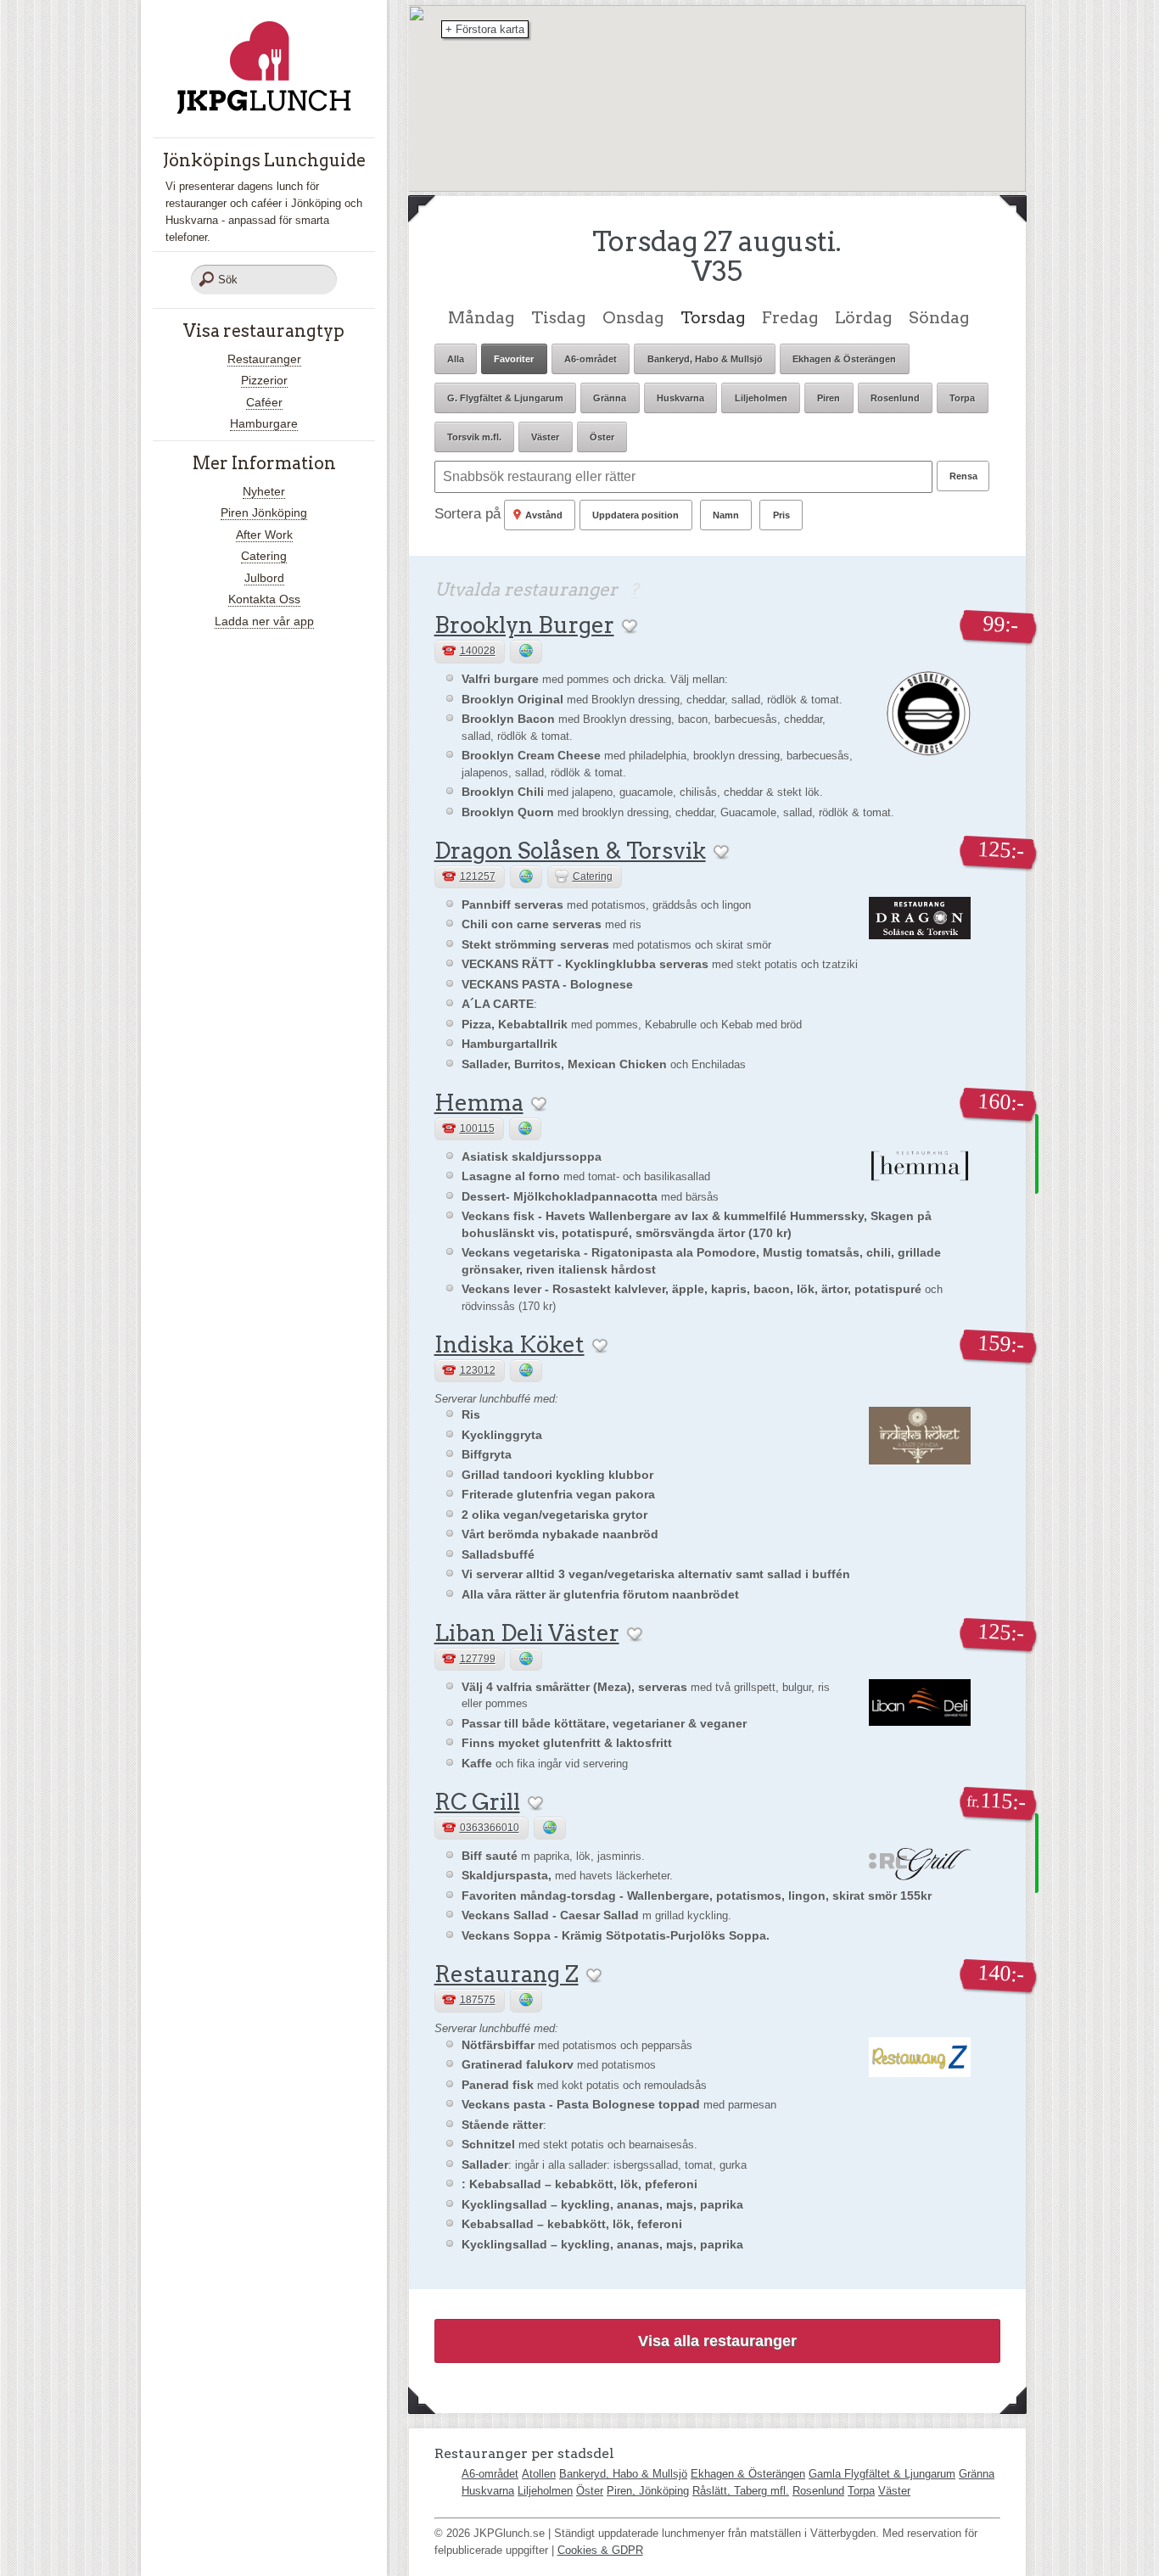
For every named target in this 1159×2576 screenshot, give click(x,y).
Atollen (539, 2474)
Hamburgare (264, 423)
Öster (590, 2491)
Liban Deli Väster (527, 1633)
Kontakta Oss (264, 599)
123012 (478, 1370)
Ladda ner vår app (264, 621)
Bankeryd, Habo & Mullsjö (623, 2474)
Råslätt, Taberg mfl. (741, 2491)
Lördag (863, 317)
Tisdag (558, 317)
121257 (478, 876)
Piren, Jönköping (648, 2491)
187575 (478, 2000)
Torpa (861, 2491)
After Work (264, 535)
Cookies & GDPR (600, 2550)
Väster (894, 2491)
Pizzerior (264, 380)
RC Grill (477, 1802)
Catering (264, 556)
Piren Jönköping (264, 512)
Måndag (481, 317)
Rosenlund (818, 2491)
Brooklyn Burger (524, 625)
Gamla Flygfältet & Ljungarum (882, 2474)
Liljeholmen (545, 2491)
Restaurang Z (507, 1974)
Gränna (977, 2474)
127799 (478, 1659)
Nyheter (264, 491)
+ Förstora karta (485, 29)
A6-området (490, 2474)
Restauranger (264, 359)
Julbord (264, 578)
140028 (478, 651)
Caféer (264, 402)
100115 (477, 1128)
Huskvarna (488, 2491)
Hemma (479, 1103)
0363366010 (490, 1828)
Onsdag (633, 317)
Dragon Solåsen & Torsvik (570, 851)
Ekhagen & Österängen (748, 2474)
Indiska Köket (510, 1344)
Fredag (790, 317)
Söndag (939, 317)
